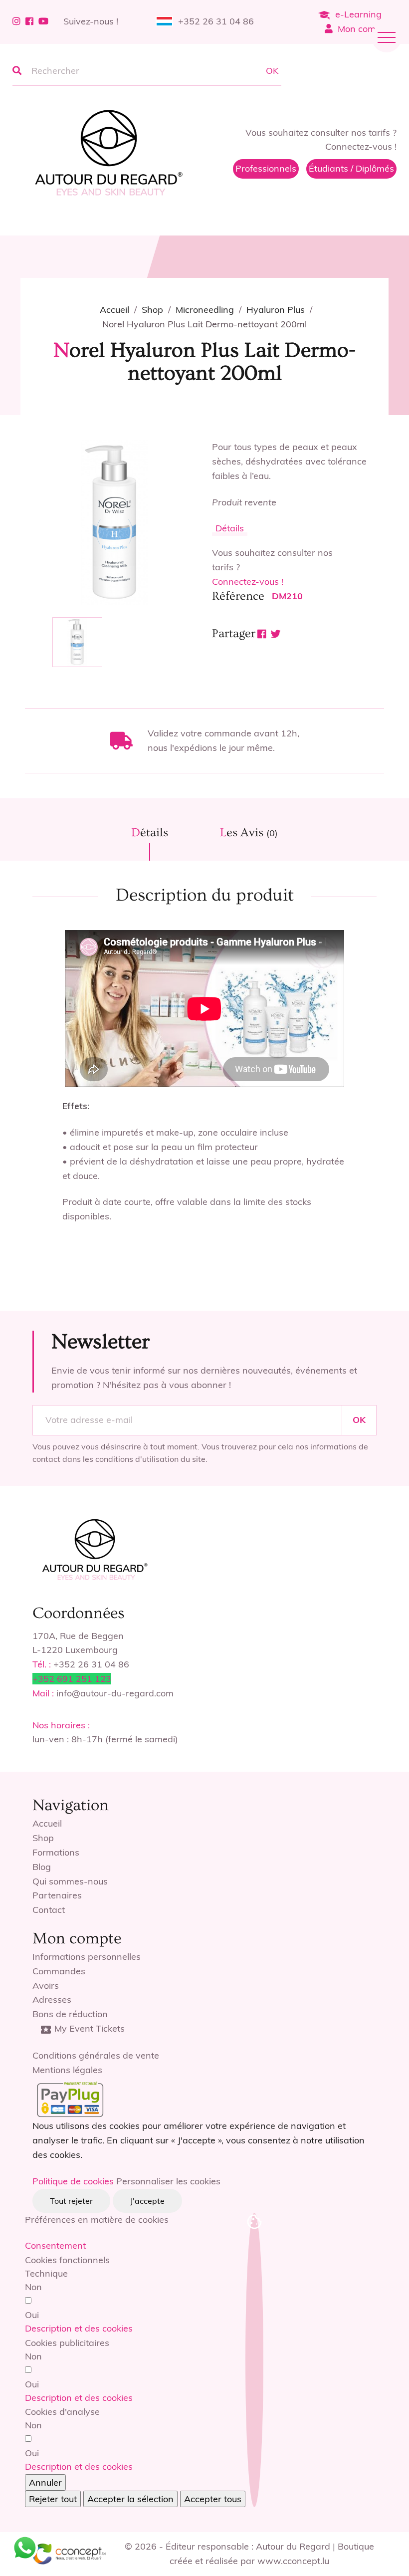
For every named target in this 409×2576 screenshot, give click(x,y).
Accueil (47, 1823)
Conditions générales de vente (96, 2055)
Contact (49, 1910)
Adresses (52, 1999)
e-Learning (358, 14)
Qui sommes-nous (70, 1881)
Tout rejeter (71, 2201)
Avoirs (46, 1986)
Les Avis (249, 832)
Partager (262, 634)
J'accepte (147, 2201)
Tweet (276, 634)
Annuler (45, 2482)
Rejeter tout (53, 2499)
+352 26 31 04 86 (216, 21)
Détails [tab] (150, 832)
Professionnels (266, 168)
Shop (43, 1838)
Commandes (59, 1971)
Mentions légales (67, 2070)
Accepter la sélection (130, 2499)
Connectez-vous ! (248, 582)
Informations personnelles (87, 1957)
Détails (230, 528)
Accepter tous (213, 2499)
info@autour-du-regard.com (115, 1693)
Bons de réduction (70, 2014)
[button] (79, 2328)
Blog (42, 1867)
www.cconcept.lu (293, 2561)
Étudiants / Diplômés (351, 168)
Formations (56, 1852)
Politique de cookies (73, 2181)
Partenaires (57, 1895)
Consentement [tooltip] (55, 2245)
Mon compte (363, 29)
